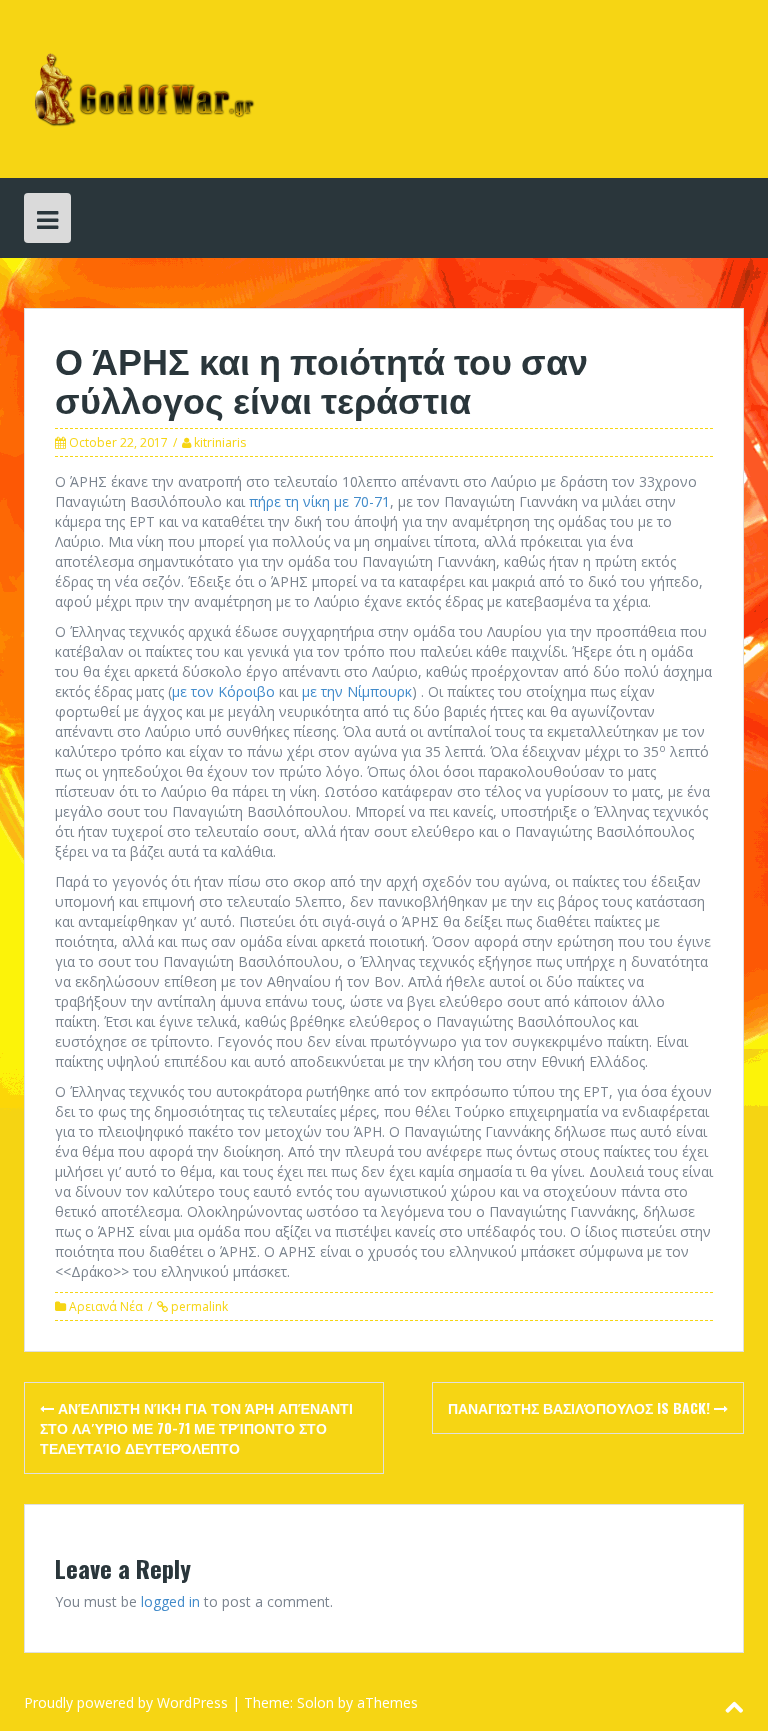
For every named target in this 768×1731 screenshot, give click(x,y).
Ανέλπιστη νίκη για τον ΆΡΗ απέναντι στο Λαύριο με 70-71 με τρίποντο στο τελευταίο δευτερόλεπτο (196, 1427)
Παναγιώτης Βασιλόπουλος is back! (581, 1407)
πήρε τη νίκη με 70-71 (319, 501)
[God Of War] (141, 87)
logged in (170, 1601)
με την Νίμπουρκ (357, 691)
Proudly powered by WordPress (126, 1702)
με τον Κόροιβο (223, 691)
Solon (315, 1702)
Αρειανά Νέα (106, 1306)
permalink (198, 1306)
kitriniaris (220, 442)
